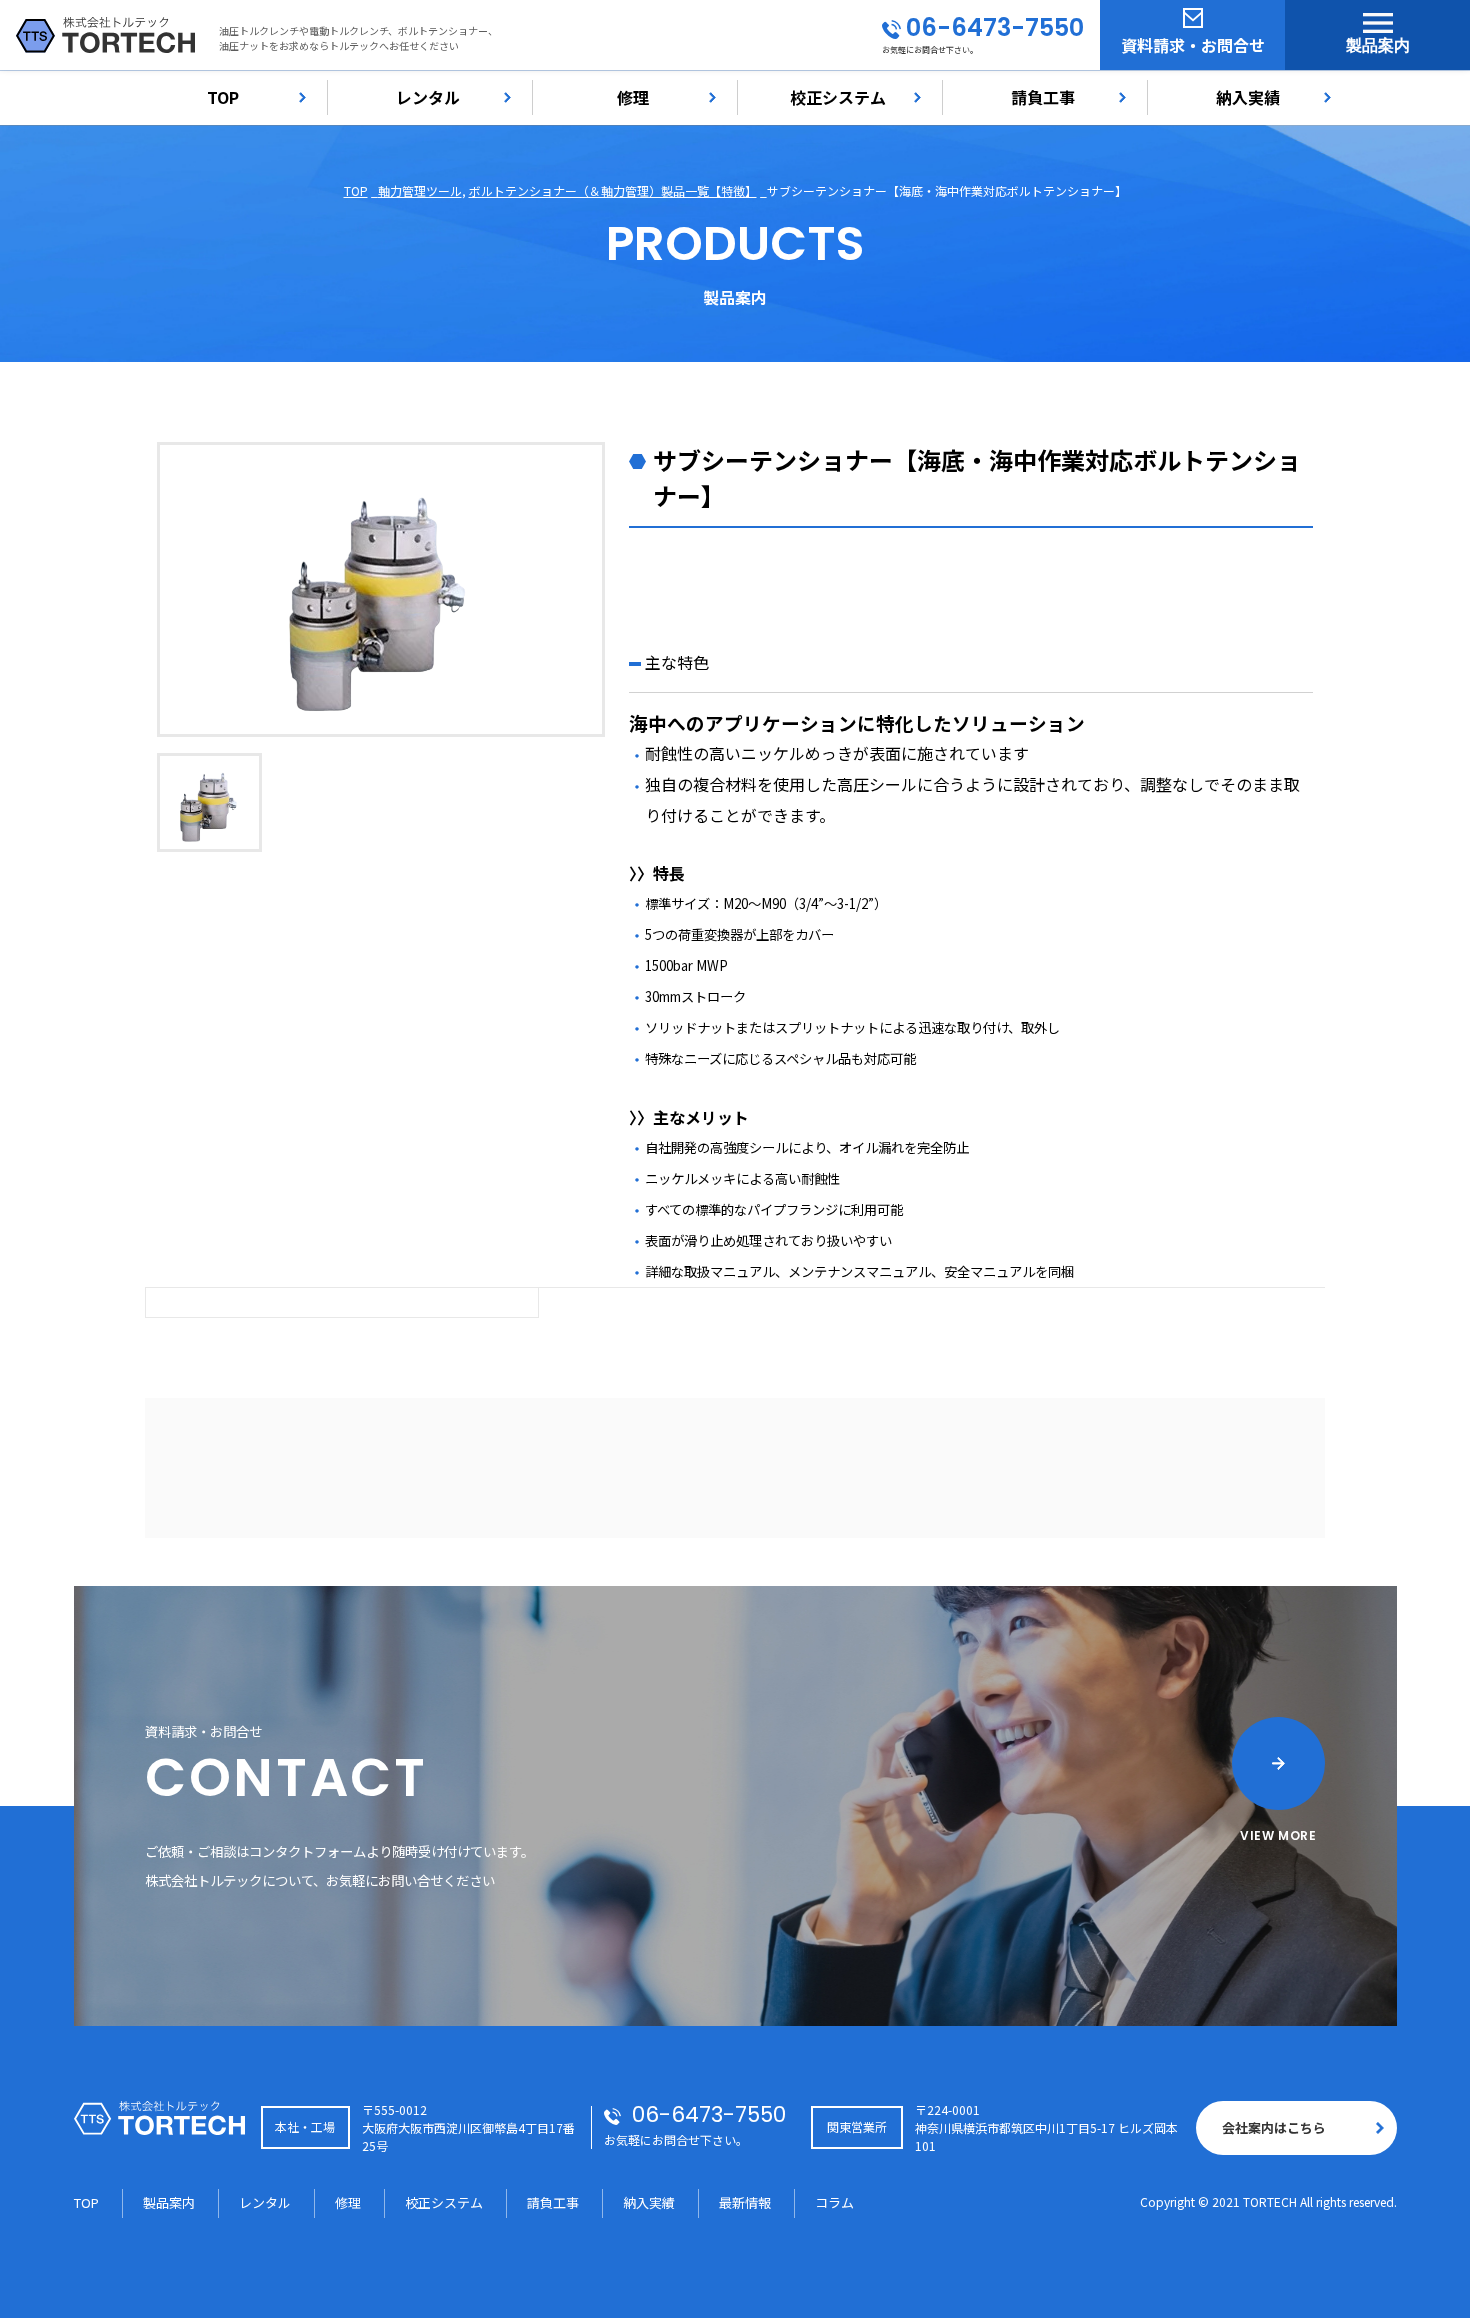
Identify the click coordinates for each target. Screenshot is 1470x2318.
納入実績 (1248, 97)
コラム (834, 2202)
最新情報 (745, 2202)
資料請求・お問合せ (1193, 45)
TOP (223, 97)
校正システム (838, 97)
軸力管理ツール (420, 190)
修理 (633, 97)
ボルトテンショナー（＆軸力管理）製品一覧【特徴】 (613, 190)
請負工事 (1043, 97)
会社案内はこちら (1274, 2127)
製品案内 (1378, 45)
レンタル (428, 97)
